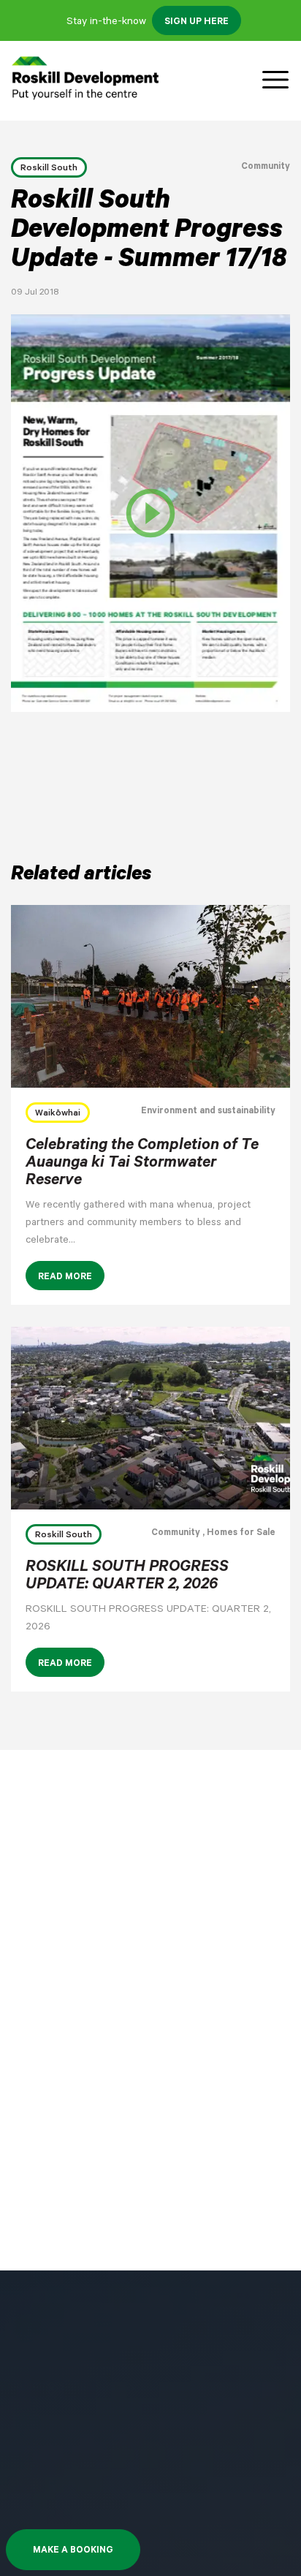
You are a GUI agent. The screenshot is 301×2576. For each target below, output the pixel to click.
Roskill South (49, 169)
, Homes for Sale (238, 1534)
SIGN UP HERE (197, 23)
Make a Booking (73, 2551)
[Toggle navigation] (275, 80)
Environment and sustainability (208, 1112)
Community (266, 167)
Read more (65, 1278)
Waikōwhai (58, 1114)
